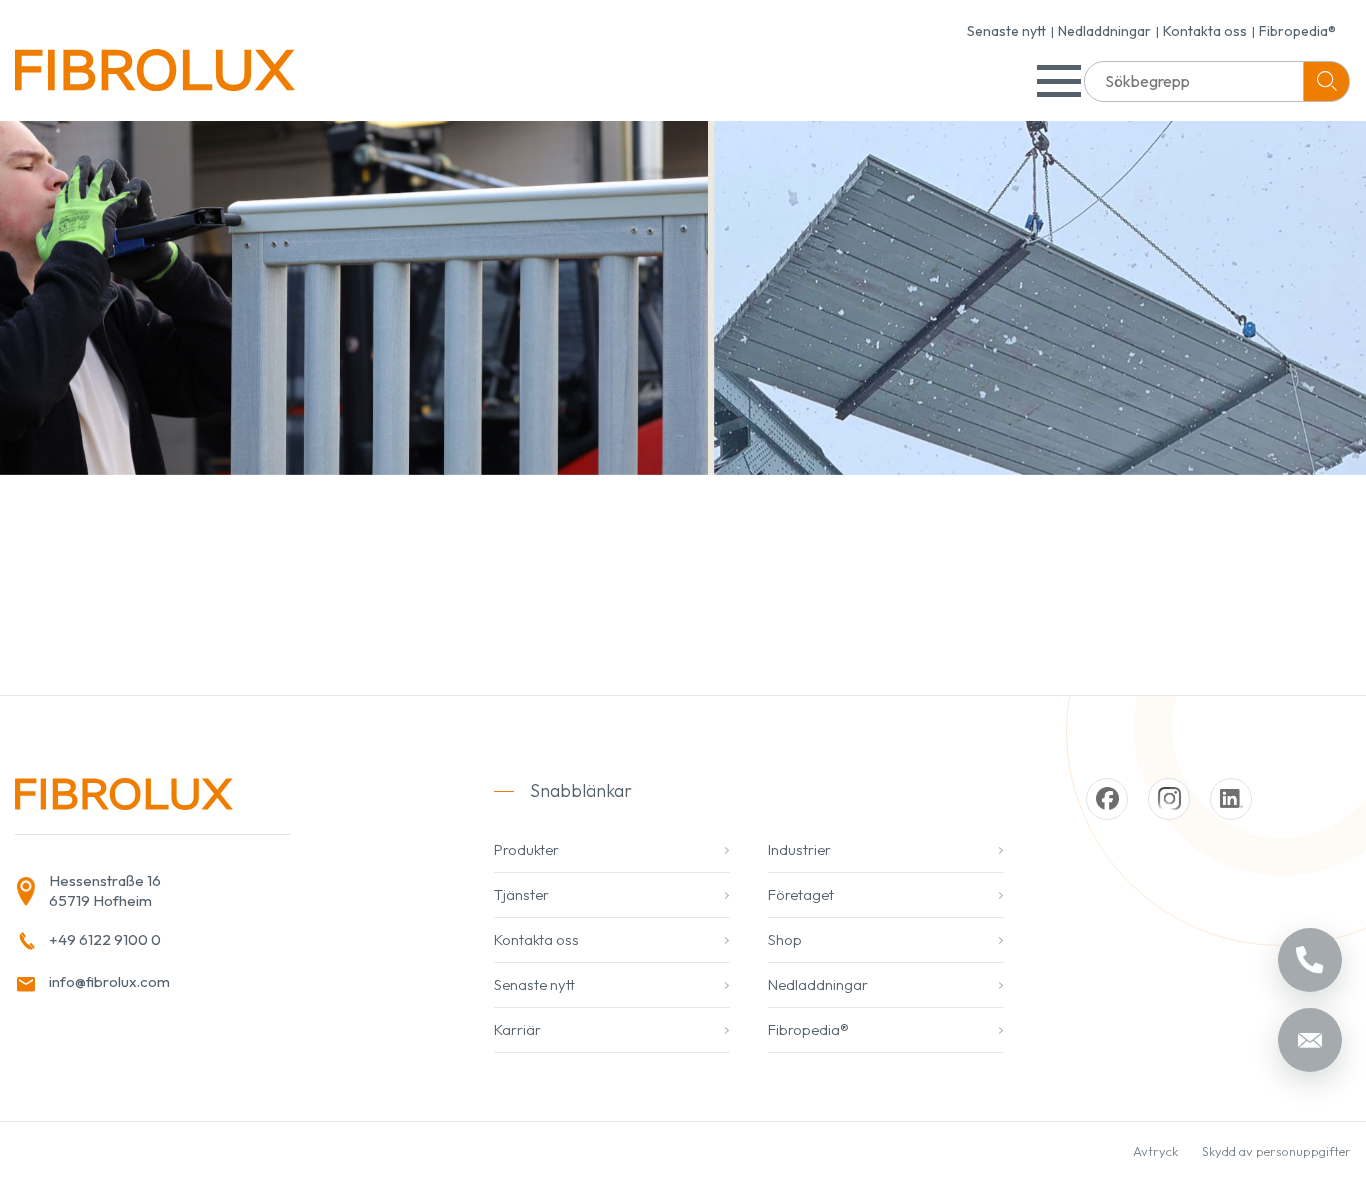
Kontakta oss (1205, 31)
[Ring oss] (1310, 960)
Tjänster (521, 894)
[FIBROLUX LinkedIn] (1231, 799)
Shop (785, 939)
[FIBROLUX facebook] (1107, 799)
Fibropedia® (1297, 31)
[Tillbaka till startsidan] (155, 77)
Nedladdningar (1104, 31)
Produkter (526, 849)
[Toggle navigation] (1059, 81)
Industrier (799, 849)
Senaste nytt (1006, 31)
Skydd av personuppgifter (1276, 1151)
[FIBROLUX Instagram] (1169, 799)
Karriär (517, 1029)
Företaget (801, 894)
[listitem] (213, 891)
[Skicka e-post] (1310, 1040)
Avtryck (1155, 1151)
